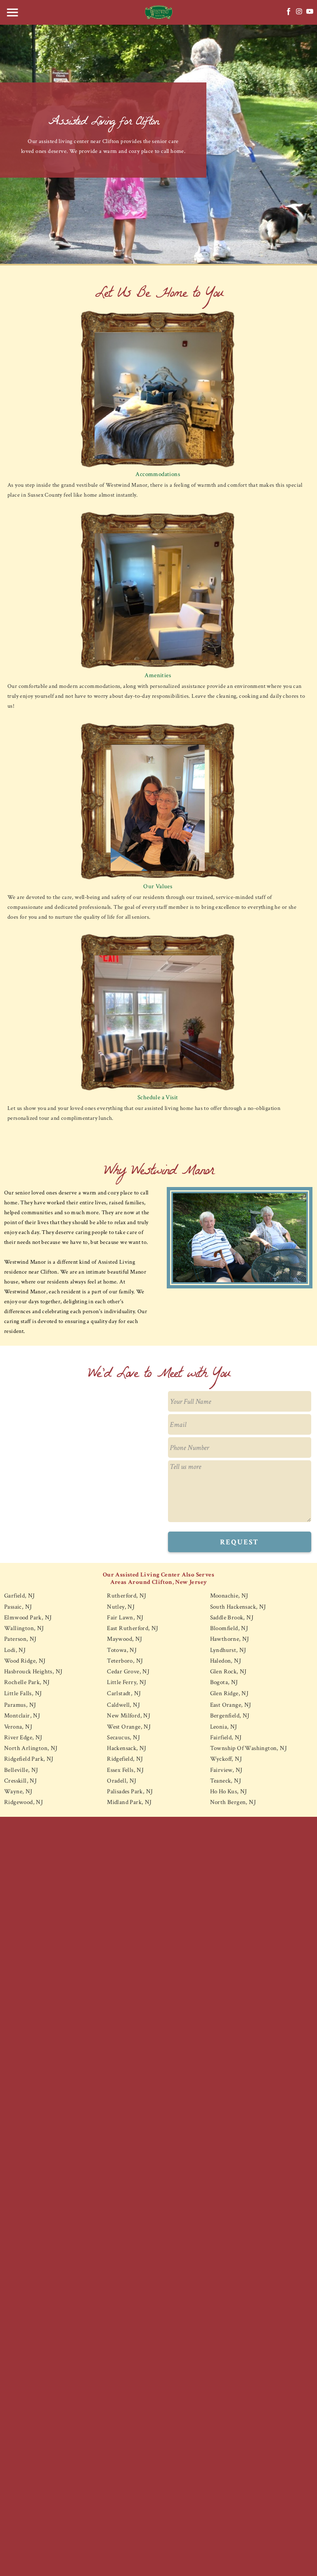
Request (239, 1542)
